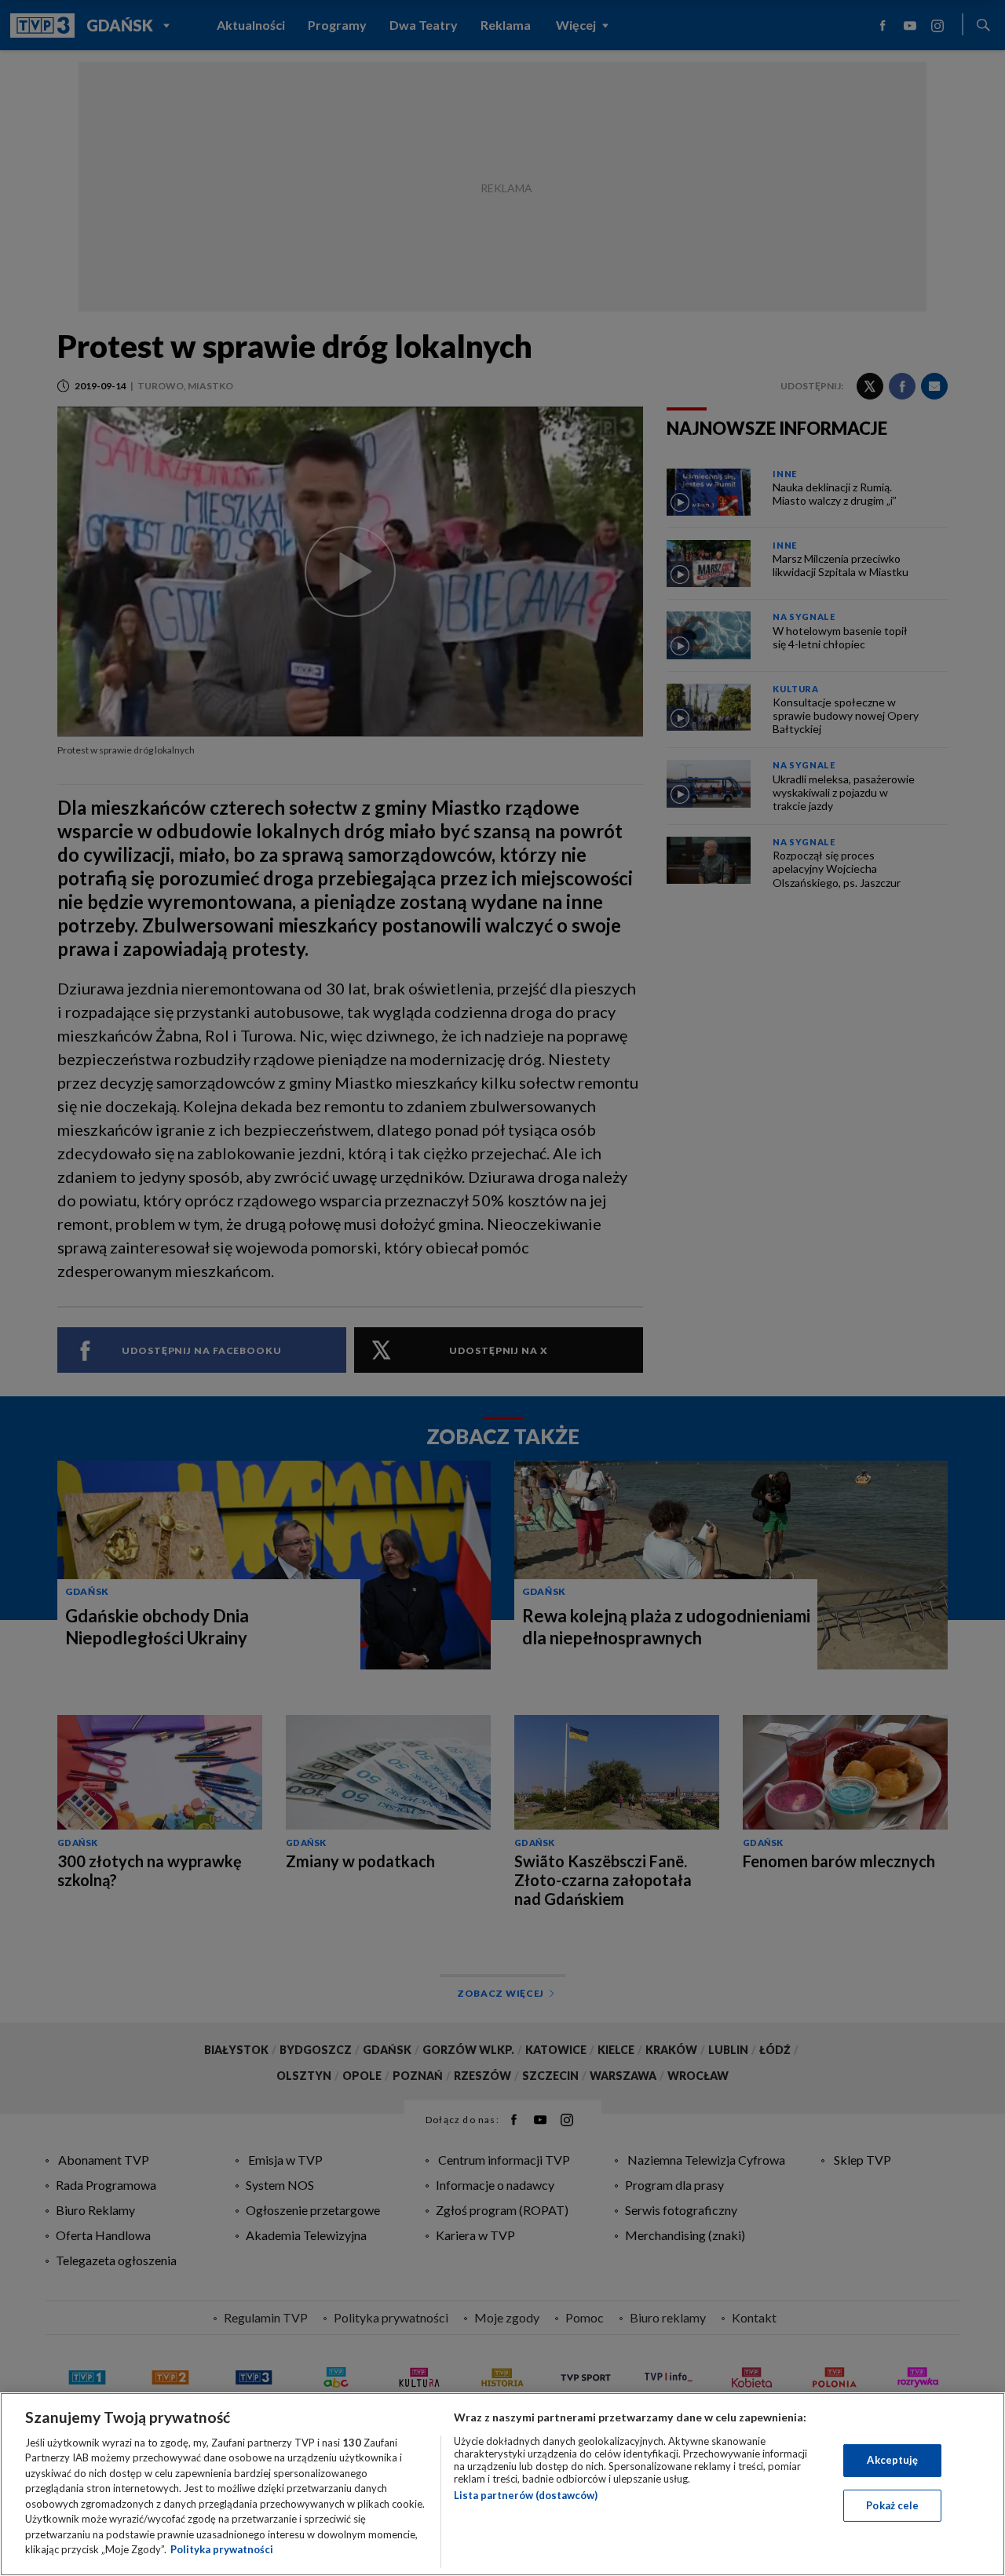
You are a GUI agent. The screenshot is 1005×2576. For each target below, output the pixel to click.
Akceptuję (892, 2460)
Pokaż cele (892, 2505)
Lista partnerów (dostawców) (526, 2495)
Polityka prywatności (222, 2549)
